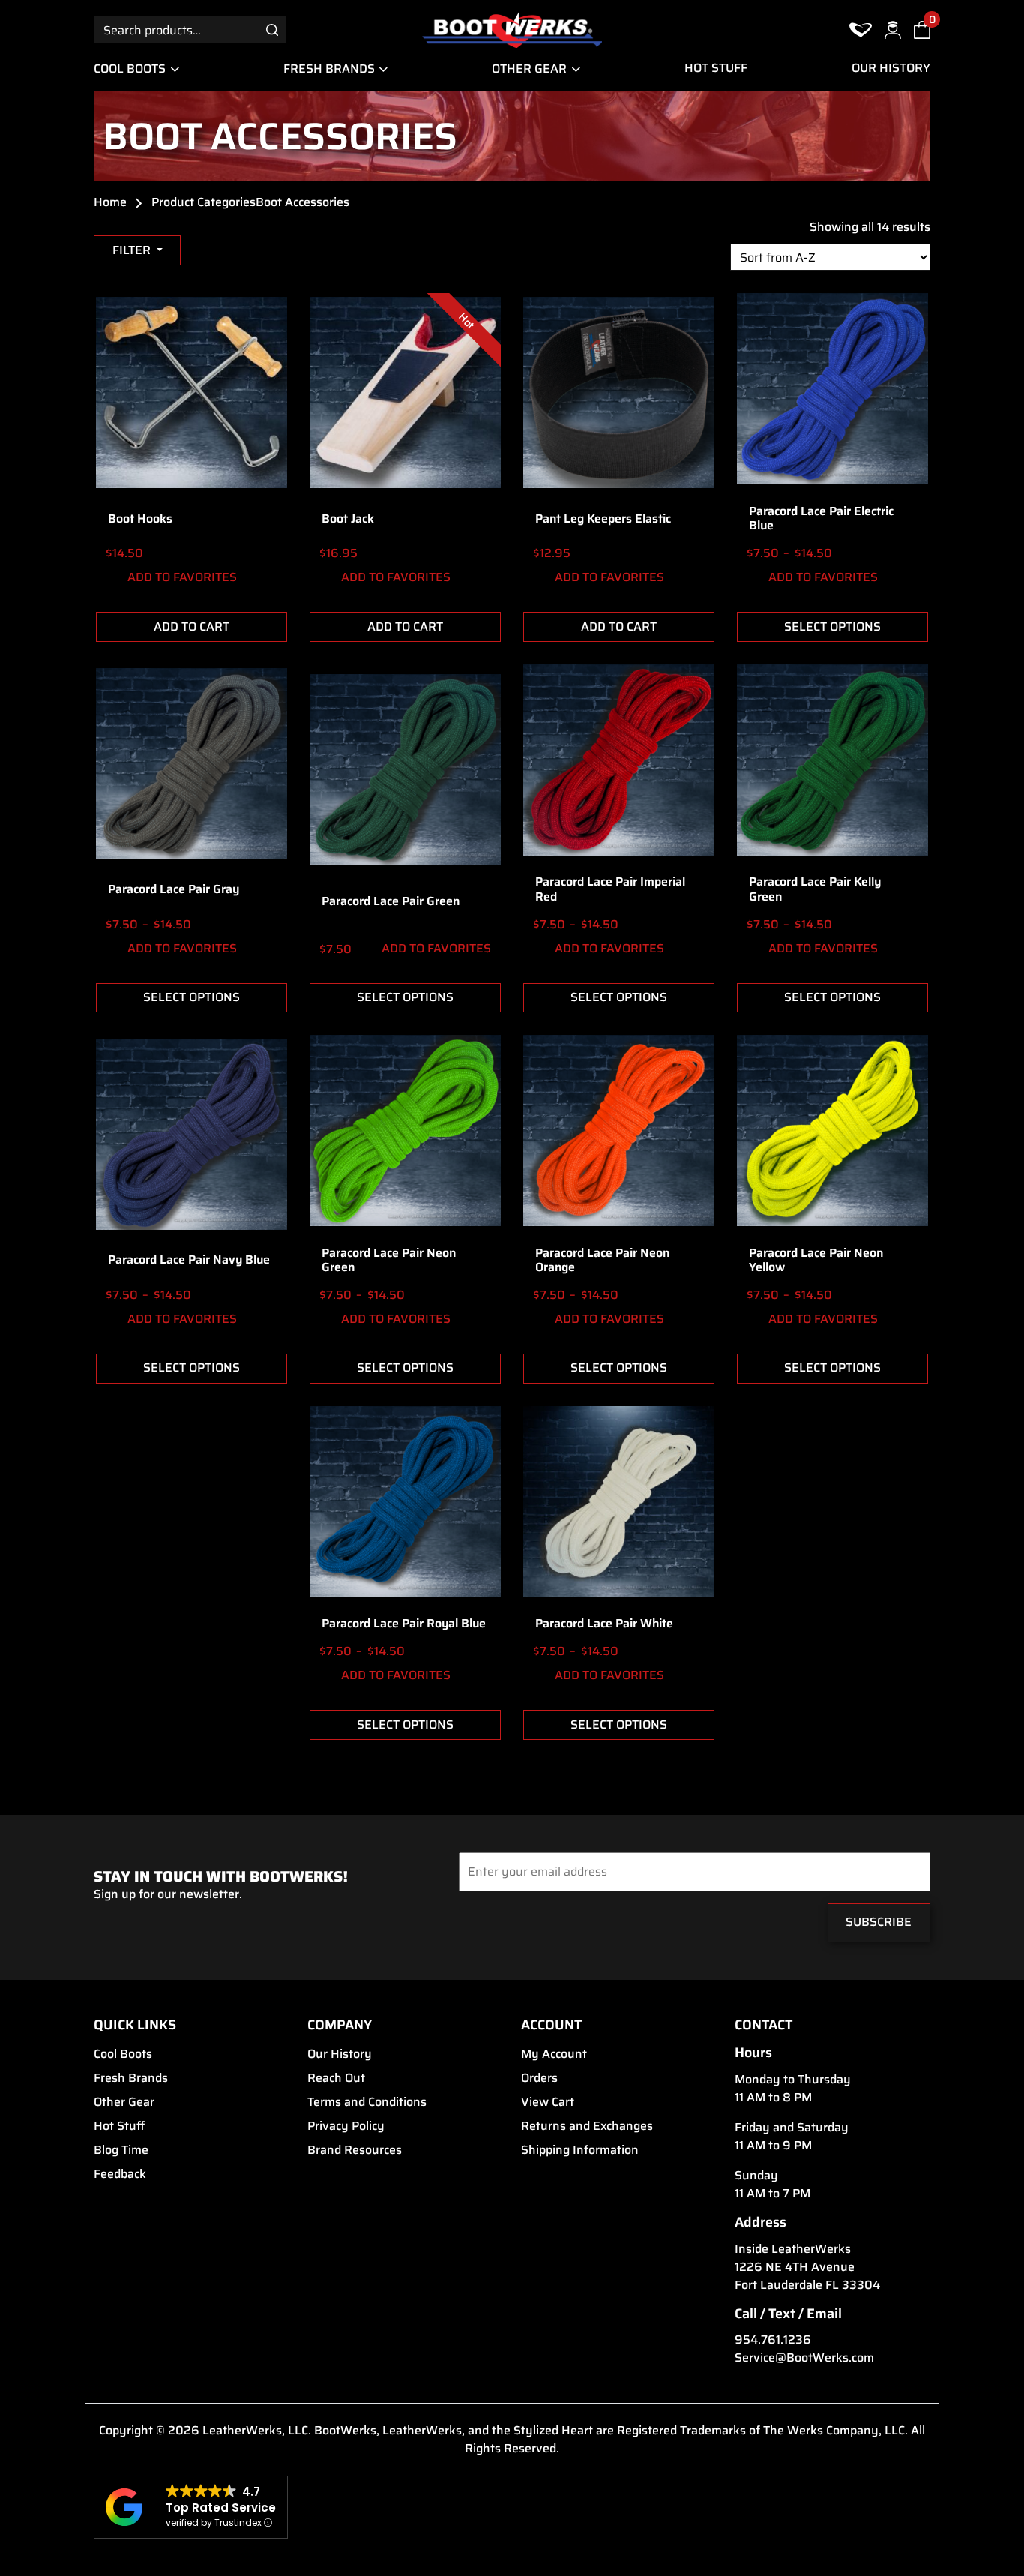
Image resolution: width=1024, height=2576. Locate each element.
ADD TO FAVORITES (181, 577)
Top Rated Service (221, 2507)
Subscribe (879, 1922)
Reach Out (336, 2078)
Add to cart (192, 627)
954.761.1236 (773, 2340)
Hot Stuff (716, 68)
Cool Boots (130, 69)
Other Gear (529, 69)
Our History (891, 68)
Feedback (120, 2174)
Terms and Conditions (367, 2102)
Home (110, 202)
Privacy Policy (346, 2126)
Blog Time (121, 2150)
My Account (554, 2054)
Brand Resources (355, 2150)
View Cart (548, 2102)
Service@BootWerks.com (804, 2358)
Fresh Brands (329, 69)
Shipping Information (580, 2150)
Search (272, 30)
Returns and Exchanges (587, 2126)
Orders (539, 2078)
